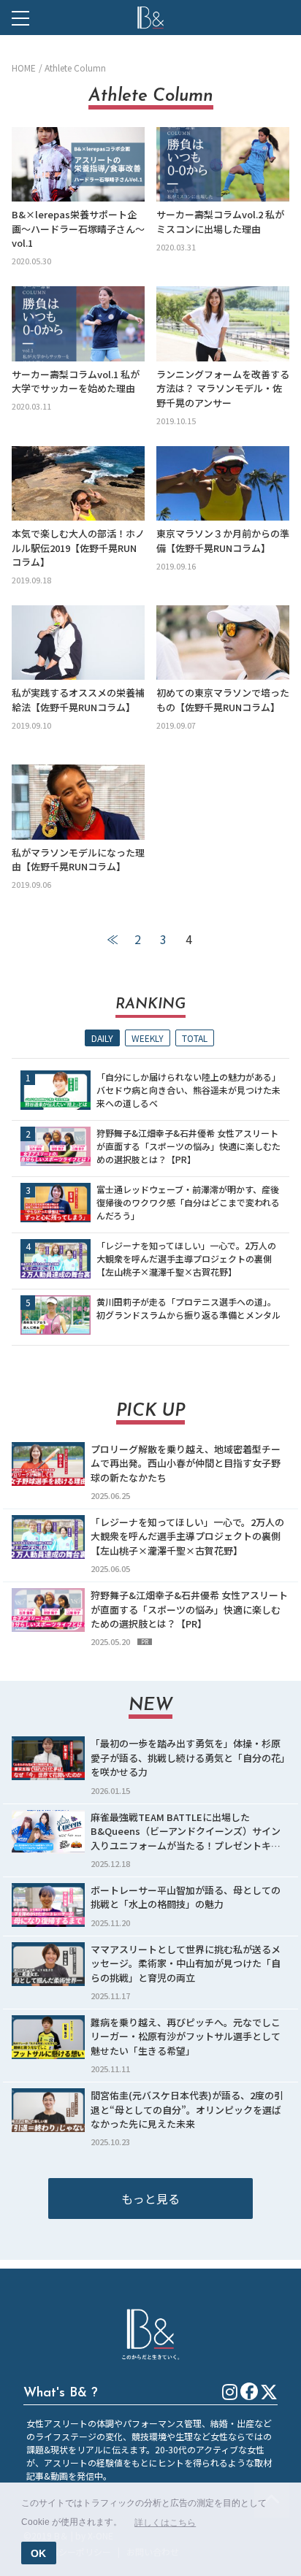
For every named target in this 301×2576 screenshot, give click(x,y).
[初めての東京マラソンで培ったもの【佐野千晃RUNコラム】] (223, 643)
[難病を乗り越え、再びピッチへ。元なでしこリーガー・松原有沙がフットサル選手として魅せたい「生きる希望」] (48, 2037)
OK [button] (38, 2553)
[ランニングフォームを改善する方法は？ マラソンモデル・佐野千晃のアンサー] (223, 323)
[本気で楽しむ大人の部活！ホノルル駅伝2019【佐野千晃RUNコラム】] (78, 483)
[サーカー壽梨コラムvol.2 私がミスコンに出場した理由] (223, 164)
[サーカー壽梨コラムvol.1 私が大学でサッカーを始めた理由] (78, 323)
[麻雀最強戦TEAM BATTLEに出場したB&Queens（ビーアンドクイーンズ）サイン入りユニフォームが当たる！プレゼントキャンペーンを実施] (48, 1832)
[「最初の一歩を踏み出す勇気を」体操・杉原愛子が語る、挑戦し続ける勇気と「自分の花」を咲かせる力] (48, 1758)
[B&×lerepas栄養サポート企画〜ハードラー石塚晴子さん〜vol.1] (78, 164)
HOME (24, 68)
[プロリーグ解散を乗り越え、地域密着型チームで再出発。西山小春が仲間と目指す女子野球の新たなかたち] (48, 1464)
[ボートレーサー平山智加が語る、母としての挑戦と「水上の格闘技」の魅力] (48, 1905)
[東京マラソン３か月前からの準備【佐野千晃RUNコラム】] (223, 483)
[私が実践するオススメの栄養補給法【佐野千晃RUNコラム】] (78, 643)
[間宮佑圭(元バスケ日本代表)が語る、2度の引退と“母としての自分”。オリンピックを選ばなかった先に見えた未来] (48, 2110)
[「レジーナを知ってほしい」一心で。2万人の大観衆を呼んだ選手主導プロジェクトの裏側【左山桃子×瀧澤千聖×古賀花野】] (56, 1259)
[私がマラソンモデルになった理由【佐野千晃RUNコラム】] (78, 802)
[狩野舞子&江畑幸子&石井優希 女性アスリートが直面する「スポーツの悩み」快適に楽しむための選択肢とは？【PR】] (56, 1146)
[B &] (150, 18)
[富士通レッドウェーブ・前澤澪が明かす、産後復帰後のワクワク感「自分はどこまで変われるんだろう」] (56, 1203)
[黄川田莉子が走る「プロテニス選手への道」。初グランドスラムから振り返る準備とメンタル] (56, 1315)
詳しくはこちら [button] (165, 2523)
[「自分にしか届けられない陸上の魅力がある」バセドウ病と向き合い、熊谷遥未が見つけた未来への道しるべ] (56, 1090)
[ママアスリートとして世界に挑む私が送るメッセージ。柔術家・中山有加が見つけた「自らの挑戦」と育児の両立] (48, 1964)
